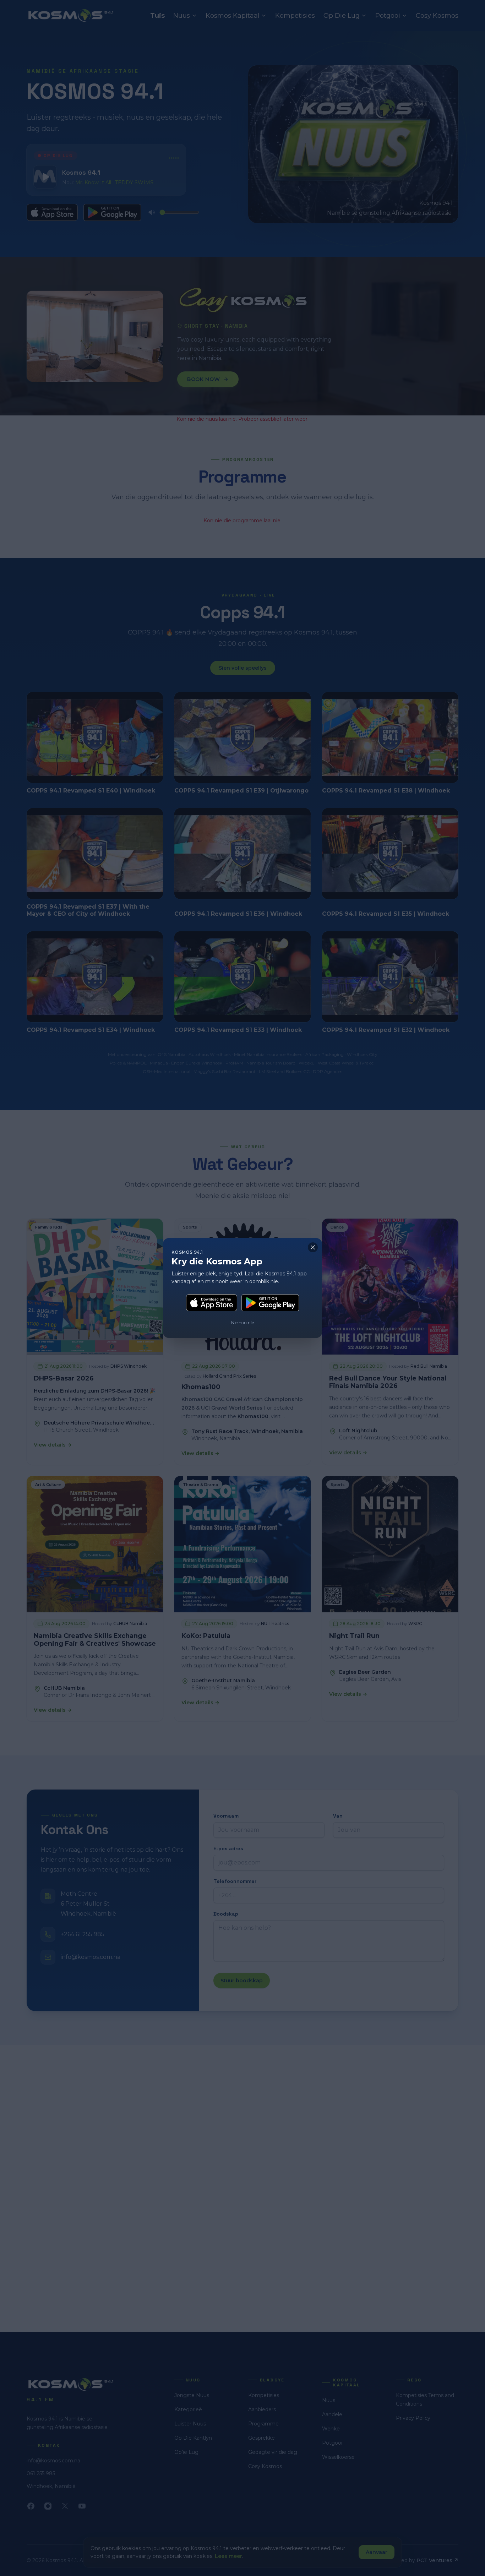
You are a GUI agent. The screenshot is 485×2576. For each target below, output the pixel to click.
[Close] (313, 1247)
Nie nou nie (243, 1322)
